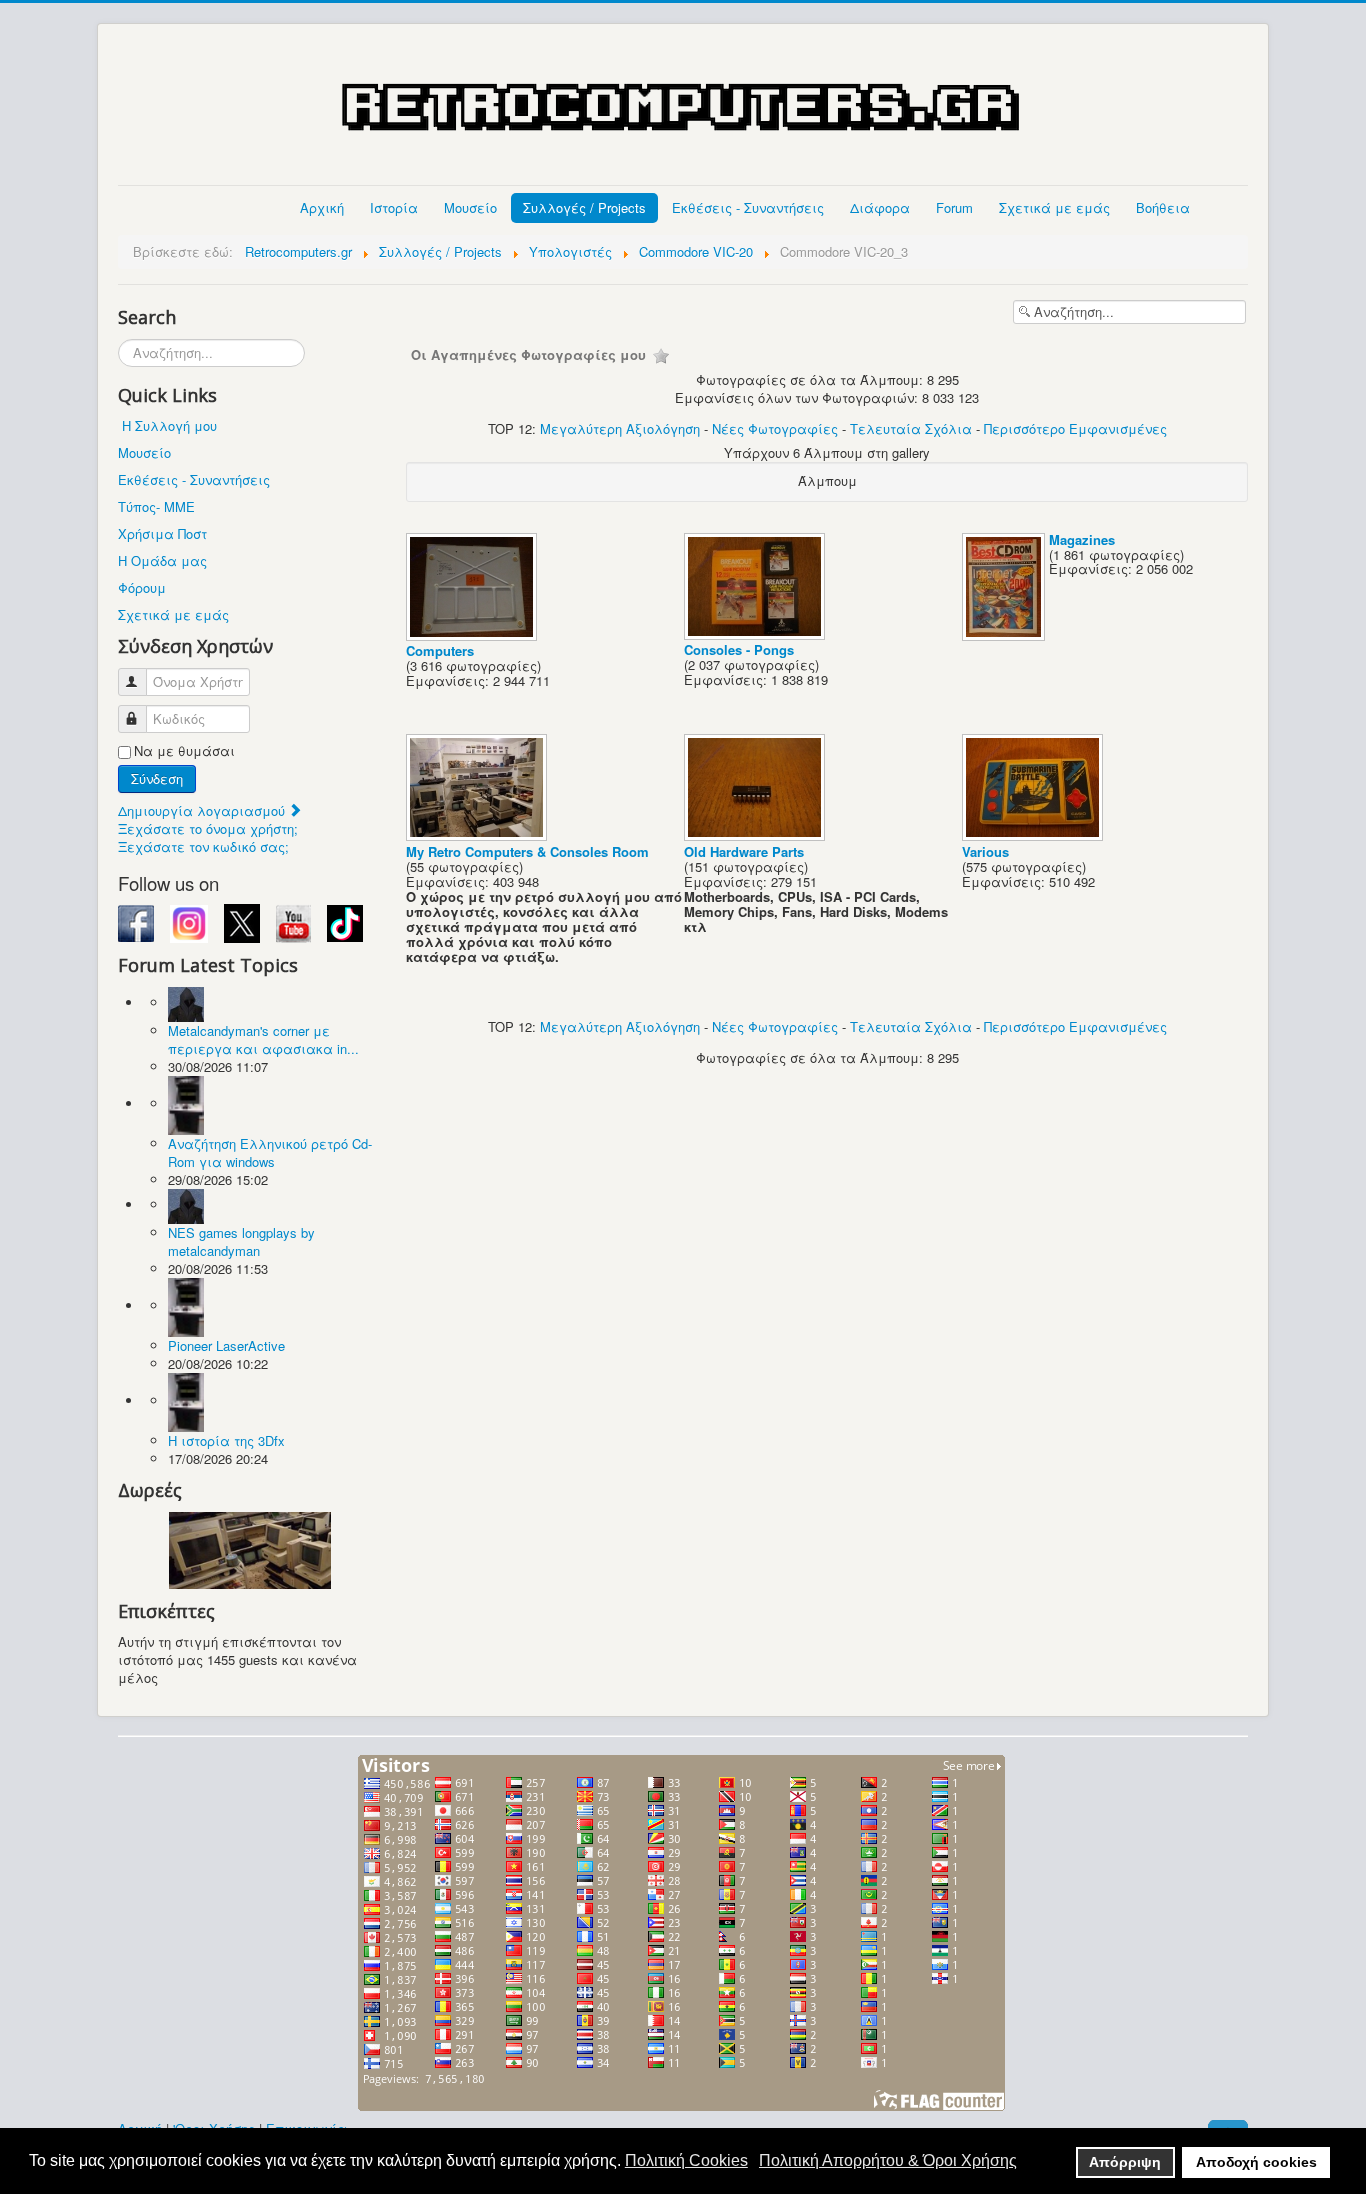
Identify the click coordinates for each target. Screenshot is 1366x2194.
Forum (954, 207)
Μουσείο (470, 207)
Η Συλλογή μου (169, 425)
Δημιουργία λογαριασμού (203, 810)
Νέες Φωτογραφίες (775, 428)
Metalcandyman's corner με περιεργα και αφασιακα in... (263, 1039)
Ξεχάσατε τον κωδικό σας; (203, 846)
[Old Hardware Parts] (756, 835)
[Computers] (473, 634)
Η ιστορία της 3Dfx (226, 1440)
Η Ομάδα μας (162, 560)
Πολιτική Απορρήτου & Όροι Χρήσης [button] (888, 2160)
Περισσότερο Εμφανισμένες (1075, 428)
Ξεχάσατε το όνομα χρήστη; (208, 828)
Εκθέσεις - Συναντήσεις (748, 207)
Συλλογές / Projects (584, 207)
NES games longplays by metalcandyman (241, 1241)
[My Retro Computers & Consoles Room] (478, 835)
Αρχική (322, 207)
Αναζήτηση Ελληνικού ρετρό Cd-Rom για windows (270, 1152)
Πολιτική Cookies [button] (686, 2160)
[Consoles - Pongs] (756, 633)
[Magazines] (1005, 634)
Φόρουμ (142, 587)
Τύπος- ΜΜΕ (156, 506)
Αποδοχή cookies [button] (1256, 2162)
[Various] (1034, 835)
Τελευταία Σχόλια (911, 428)
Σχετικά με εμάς (1054, 207)
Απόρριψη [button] (1125, 2162)
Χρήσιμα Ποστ (162, 533)
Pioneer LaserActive (226, 1345)
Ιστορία (394, 207)
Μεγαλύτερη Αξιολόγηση (620, 428)
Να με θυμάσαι (184, 751)
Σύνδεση (157, 778)
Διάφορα (880, 207)
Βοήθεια (1163, 207)
